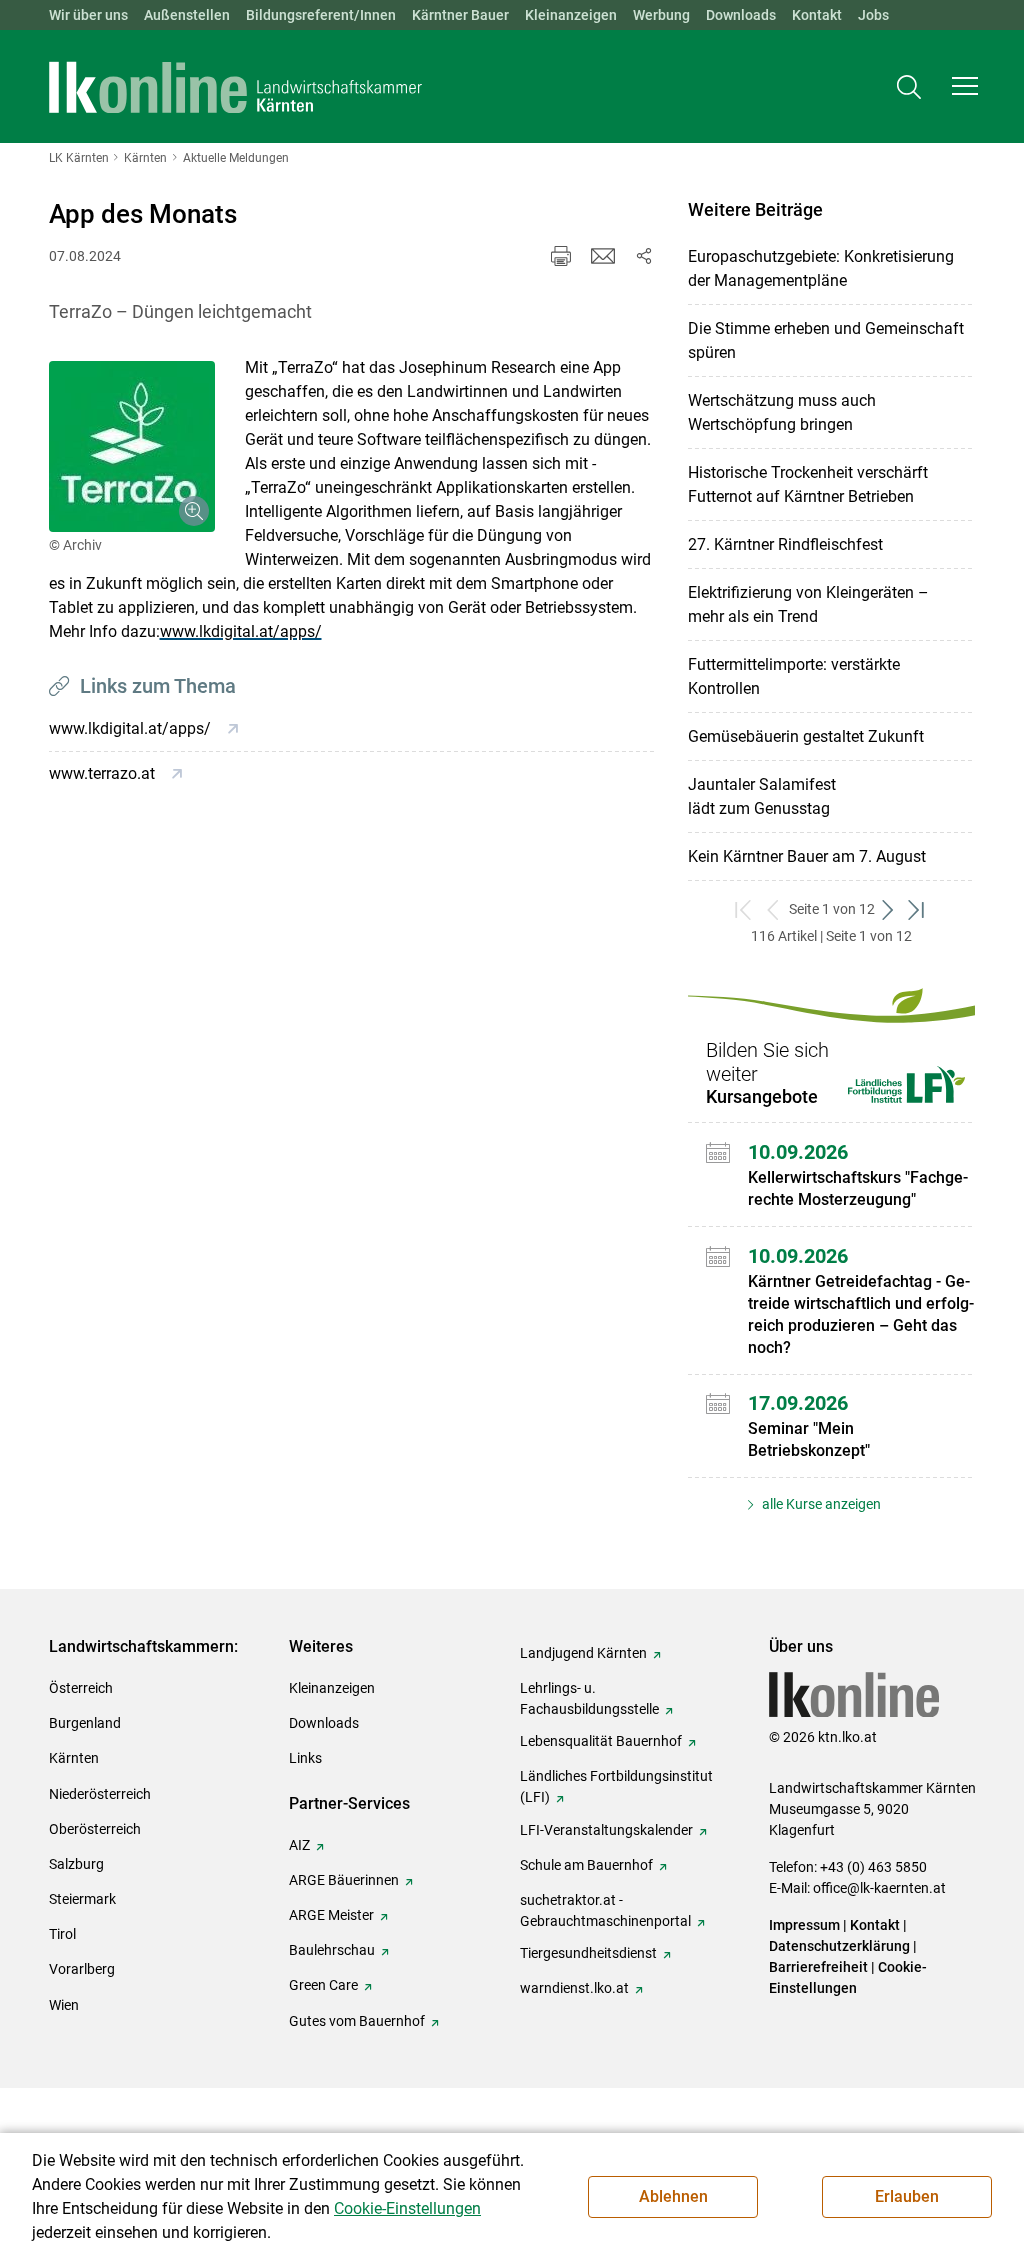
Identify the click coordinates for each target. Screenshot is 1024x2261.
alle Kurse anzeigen (820, 1504)
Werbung (661, 15)
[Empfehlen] (603, 256)
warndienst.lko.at (574, 1988)
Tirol (62, 1934)
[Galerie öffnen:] (132, 446)
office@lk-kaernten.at (879, 1888)
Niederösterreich (100, 1794)
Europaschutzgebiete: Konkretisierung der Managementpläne (821, 268)
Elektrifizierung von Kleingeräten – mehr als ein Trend (808, 604)
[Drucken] (561, 256)
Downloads (741, 15)
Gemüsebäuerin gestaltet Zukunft (806, 736)
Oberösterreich (95, 1829)
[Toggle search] (909, 86)
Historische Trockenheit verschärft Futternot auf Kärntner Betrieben (808, 484)
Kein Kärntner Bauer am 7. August (807, 856)
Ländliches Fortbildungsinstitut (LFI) (616, 1786)
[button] (965, 86)
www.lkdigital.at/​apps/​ (241, 631)
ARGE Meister (331, 1915)
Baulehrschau (332, 1950)
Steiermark (82, 1899)
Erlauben (907, 2196)
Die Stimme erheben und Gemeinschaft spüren (826, 340)
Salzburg (76, 1864)
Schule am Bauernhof (586, 1865)
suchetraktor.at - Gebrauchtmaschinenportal (605, 1910)
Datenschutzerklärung (839, 1946)
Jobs (873, 15)
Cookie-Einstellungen (407, 2208)
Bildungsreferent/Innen (321, 15)
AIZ (299, 1845)
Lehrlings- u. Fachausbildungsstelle (589, 1698)
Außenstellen (187, 15)
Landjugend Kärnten (583, 1653)
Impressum (804, 1925)
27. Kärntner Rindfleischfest (785, 544)
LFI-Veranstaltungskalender (606, 1830)
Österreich (81, 1688)
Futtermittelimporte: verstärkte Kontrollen (794, 676)
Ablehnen (673, 2196)
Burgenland (85, 1723)
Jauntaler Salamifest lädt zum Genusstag (762, 796)
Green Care (323, 1985)
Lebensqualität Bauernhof (601, 1741)
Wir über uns (88, 15)
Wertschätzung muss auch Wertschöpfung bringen (782, 412)
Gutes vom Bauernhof (357, 2021)
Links (305, 1758)
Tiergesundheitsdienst (588, 1953)
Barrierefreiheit (818, 1967)
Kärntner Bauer (460, 15)
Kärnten (74, 1758)
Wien (64, 2005)
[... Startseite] (236, 87)
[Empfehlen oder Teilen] (643, 256)
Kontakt (817, 15)
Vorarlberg (82, 1969)
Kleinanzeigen (571, 15)
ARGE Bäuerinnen (344, 1880)
